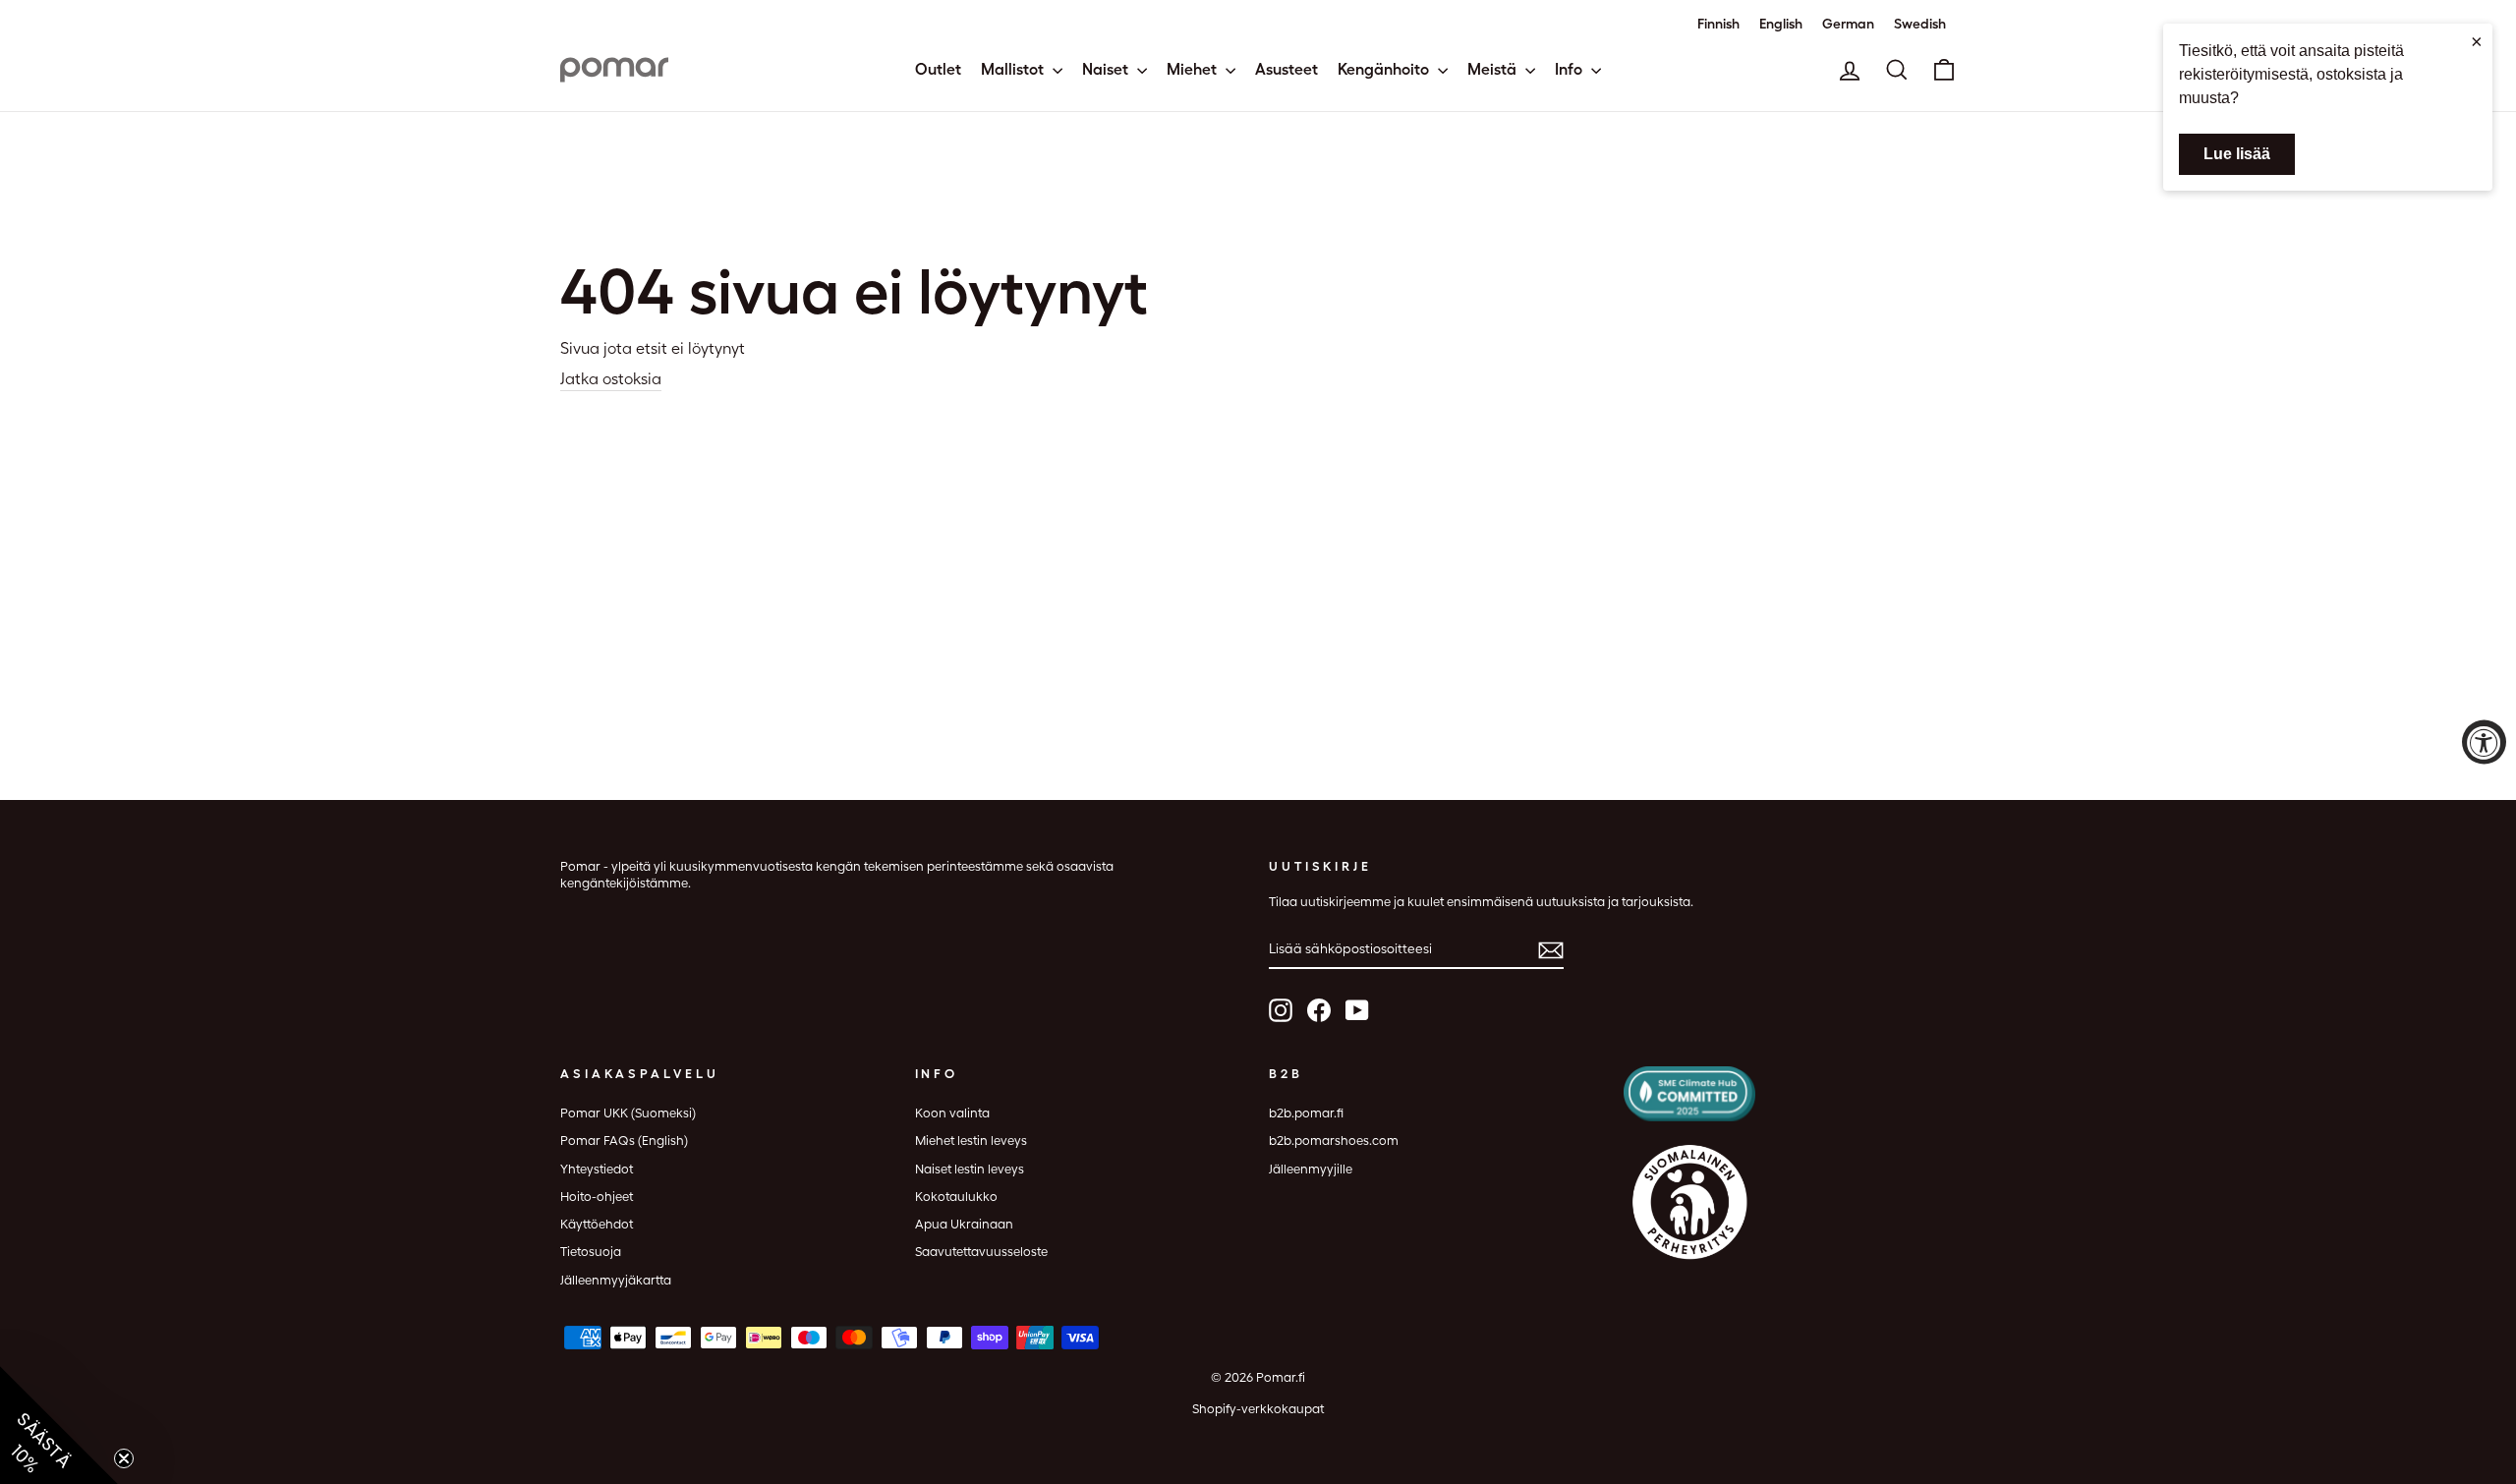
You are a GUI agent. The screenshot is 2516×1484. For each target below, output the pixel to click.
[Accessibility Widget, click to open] (2484, 742)
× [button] (2477, 41)
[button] (59, 1425)
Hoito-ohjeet (597, 1197)
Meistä (1494, 69)
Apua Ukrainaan (964, 1224)
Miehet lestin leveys (971, 1141)
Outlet (938, 69)
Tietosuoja (591, 1252)
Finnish (1718, 24)
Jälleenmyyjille (1311, 1169)
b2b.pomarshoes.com (1334, 1141)
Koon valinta (952, 1113)
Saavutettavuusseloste (981, 1252)
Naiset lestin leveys (970, 1169)
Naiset (1107, 69)
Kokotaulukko (956, 1197)
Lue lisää (2237, 154)
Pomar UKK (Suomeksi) (628, 1113)
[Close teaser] (124, 1458)
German (1848, 24)
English (1781, 24)
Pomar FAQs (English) (624, 1141)
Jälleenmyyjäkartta (616, 1280)
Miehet (1194, 69)
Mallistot (1014, 69)
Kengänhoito (1385, 69)
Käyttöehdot (597, 1224)
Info (1571, 69)
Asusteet (1287, 69)
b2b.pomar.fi (1306, 1113)
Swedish (1920, 24)
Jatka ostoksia (611, 379)
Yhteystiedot (597, 1169)
